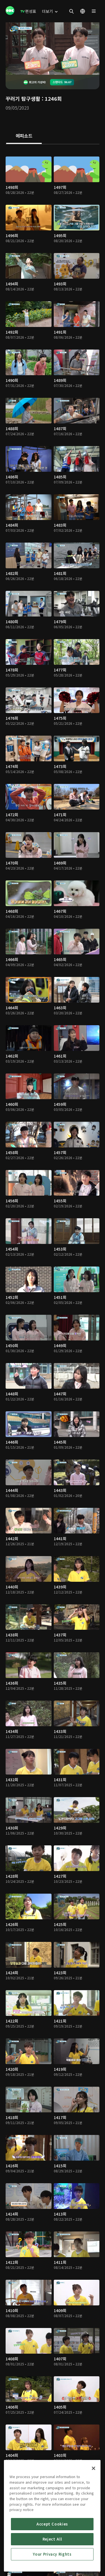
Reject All (52, 2539)
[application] (53, 49)
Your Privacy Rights (52, 2554)
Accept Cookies (52, 2524)
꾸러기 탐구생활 (23, 98)
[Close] (94, 2468)
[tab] (24, 136)
